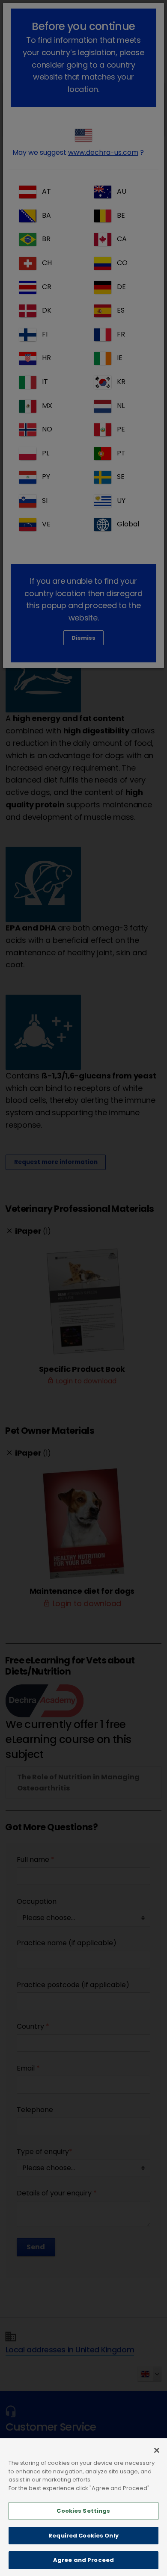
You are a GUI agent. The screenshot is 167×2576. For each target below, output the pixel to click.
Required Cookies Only (83, 2536)
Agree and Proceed (83, 2560)
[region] (83, 2507)
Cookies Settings (83, 2511)
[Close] (157, 2450)
